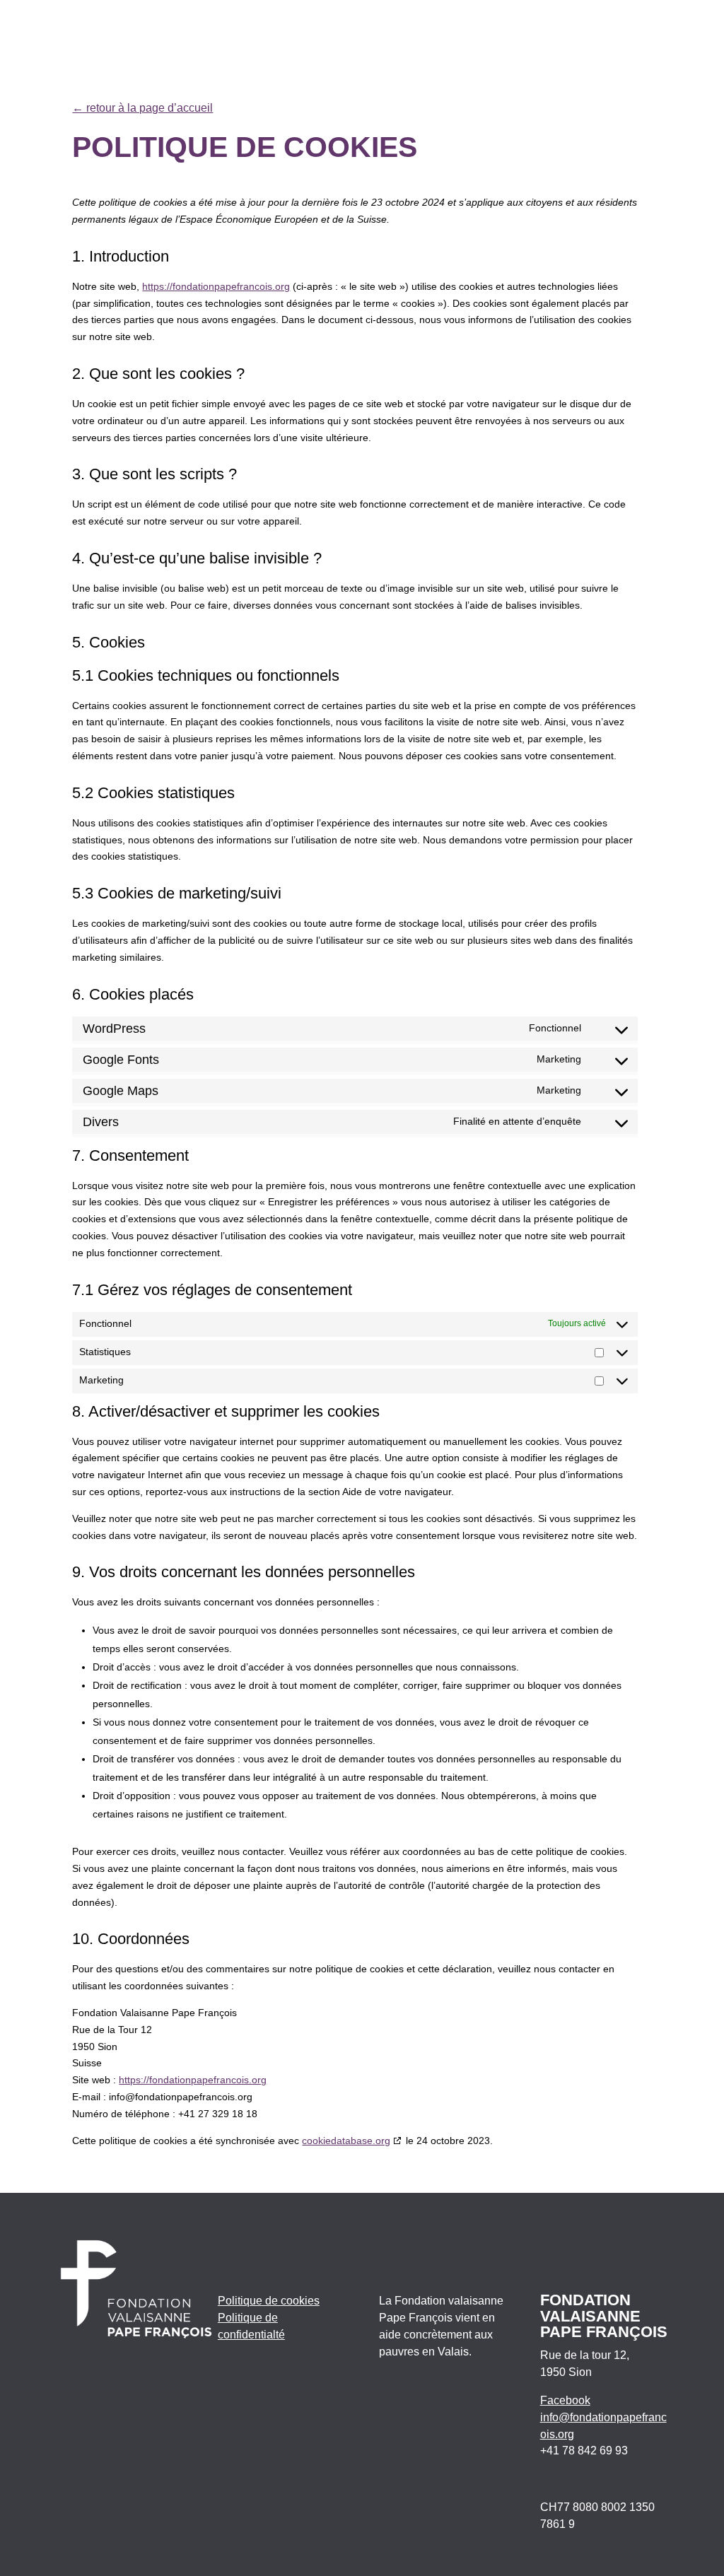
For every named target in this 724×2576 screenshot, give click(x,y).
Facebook (565, 2400)
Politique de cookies (269, 2301)
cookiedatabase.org (346, 2141)
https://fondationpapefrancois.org (216, 286)
